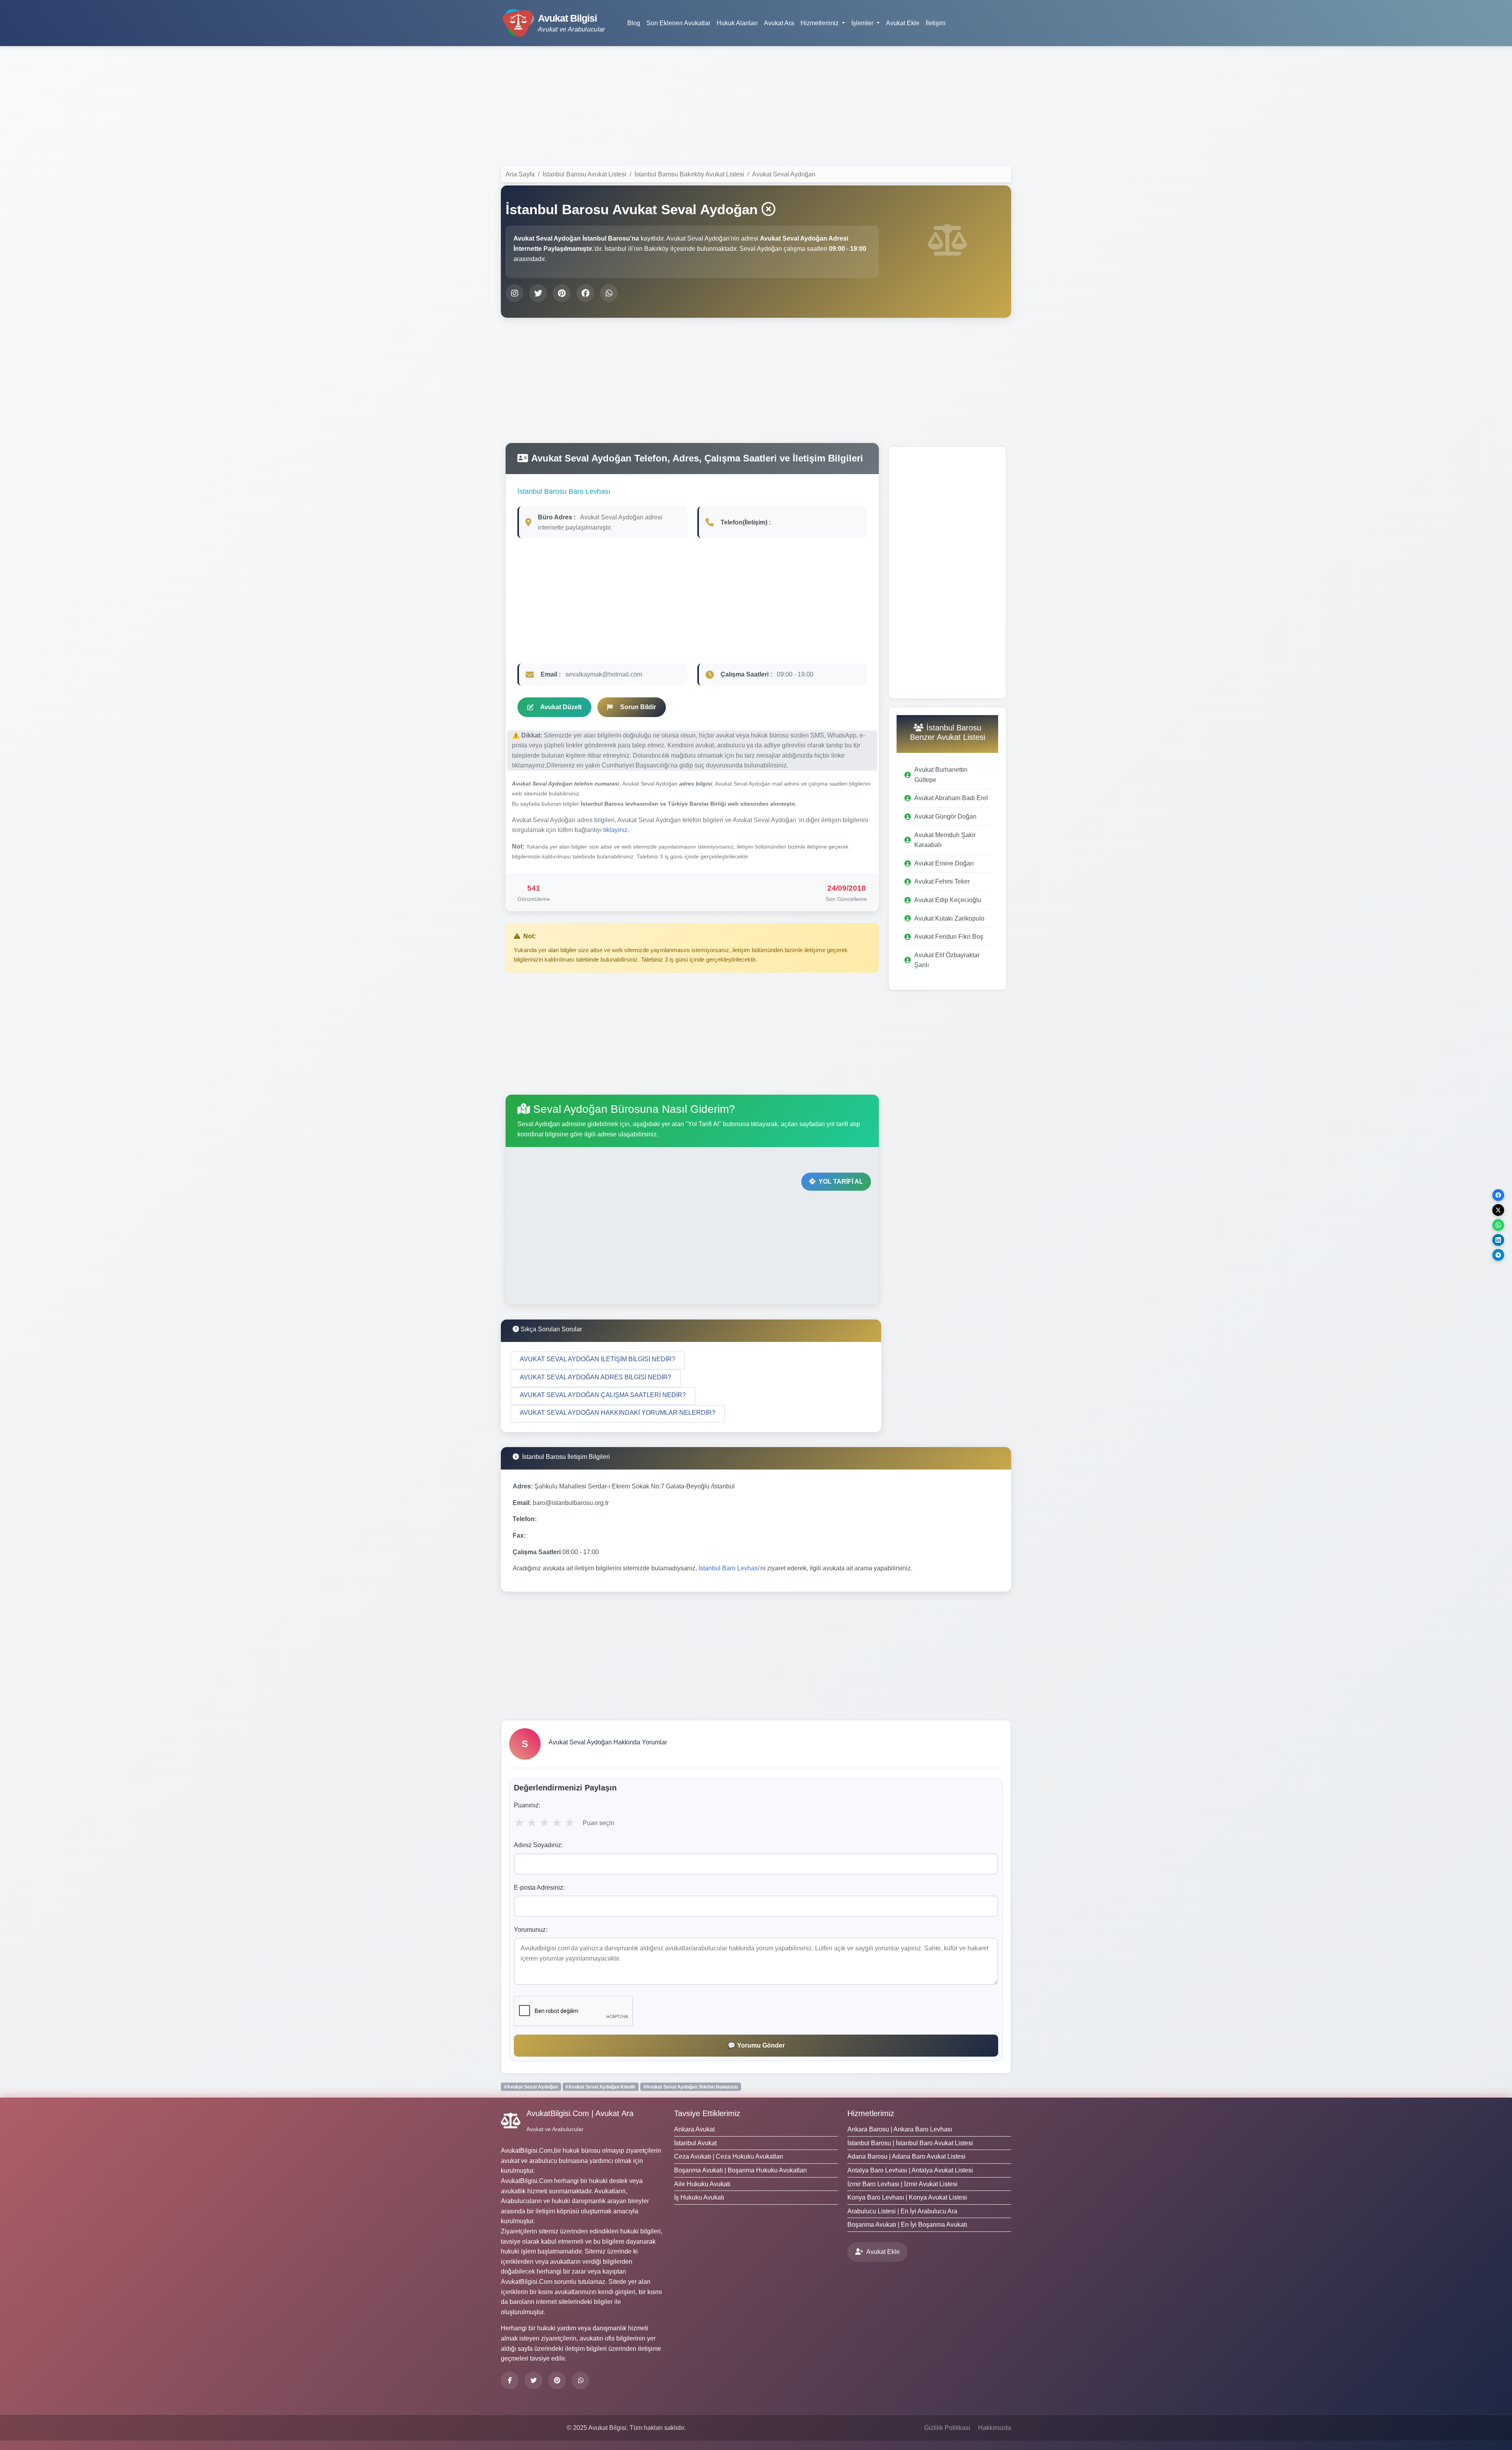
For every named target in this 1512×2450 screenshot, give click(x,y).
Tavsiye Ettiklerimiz (707, 2113)
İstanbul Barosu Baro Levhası (564, 491)
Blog (634, 23)
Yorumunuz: (531, 1930)
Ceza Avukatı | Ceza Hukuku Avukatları (729, 2156)
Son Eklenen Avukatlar (678, 23)
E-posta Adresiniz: (539, 1888)
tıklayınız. (616, 830)
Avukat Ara (779, 23)
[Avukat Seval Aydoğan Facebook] (585, 293)
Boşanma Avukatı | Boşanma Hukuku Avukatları (740, 2170)
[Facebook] (510, 2381)
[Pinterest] (557, 2381)
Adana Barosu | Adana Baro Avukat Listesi (906, 2156)
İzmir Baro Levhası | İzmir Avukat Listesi (902, 2184)
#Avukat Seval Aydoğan (531, 2087)
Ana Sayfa (520, 174)
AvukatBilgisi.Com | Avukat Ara (580, 2113)
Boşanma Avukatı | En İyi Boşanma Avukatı (907, 2225)
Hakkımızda (995, 2428)
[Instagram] (581, 2381)
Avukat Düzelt (561, 707)
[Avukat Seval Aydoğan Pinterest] (562, 293)
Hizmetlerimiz (871, 2113)
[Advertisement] (756, 107)
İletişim (936, 23)
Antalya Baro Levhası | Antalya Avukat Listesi (910, 2170)
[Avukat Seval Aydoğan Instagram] (514, 293)
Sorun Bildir (638, 707)
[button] (598, 1360)
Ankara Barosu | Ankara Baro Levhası (900, 2129)
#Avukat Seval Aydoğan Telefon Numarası (691, 2087)
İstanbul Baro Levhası (729, 1568)
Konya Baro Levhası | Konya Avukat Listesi (907, 2197)
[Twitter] (533, 2381)
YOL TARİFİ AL (841, 1181)
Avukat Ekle (903, 23)
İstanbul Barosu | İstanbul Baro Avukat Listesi (910, 2143)
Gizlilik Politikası (947, 2428)
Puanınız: (527, 1805)
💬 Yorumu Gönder (756, 2045)
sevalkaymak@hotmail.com (604, 674)
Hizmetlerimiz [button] (820, 23)
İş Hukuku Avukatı (699, 2197)
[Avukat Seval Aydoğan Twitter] (538, 293)
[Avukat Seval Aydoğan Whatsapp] (609, 293)
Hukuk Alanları (737, 23)
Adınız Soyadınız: (538, 1845)
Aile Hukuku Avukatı (702, 2184)
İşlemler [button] (863, 23)
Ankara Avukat (694, 2129)
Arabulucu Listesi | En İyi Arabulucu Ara (902, 2211)
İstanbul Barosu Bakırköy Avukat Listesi (689, 174)
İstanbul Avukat (695, 2143)
